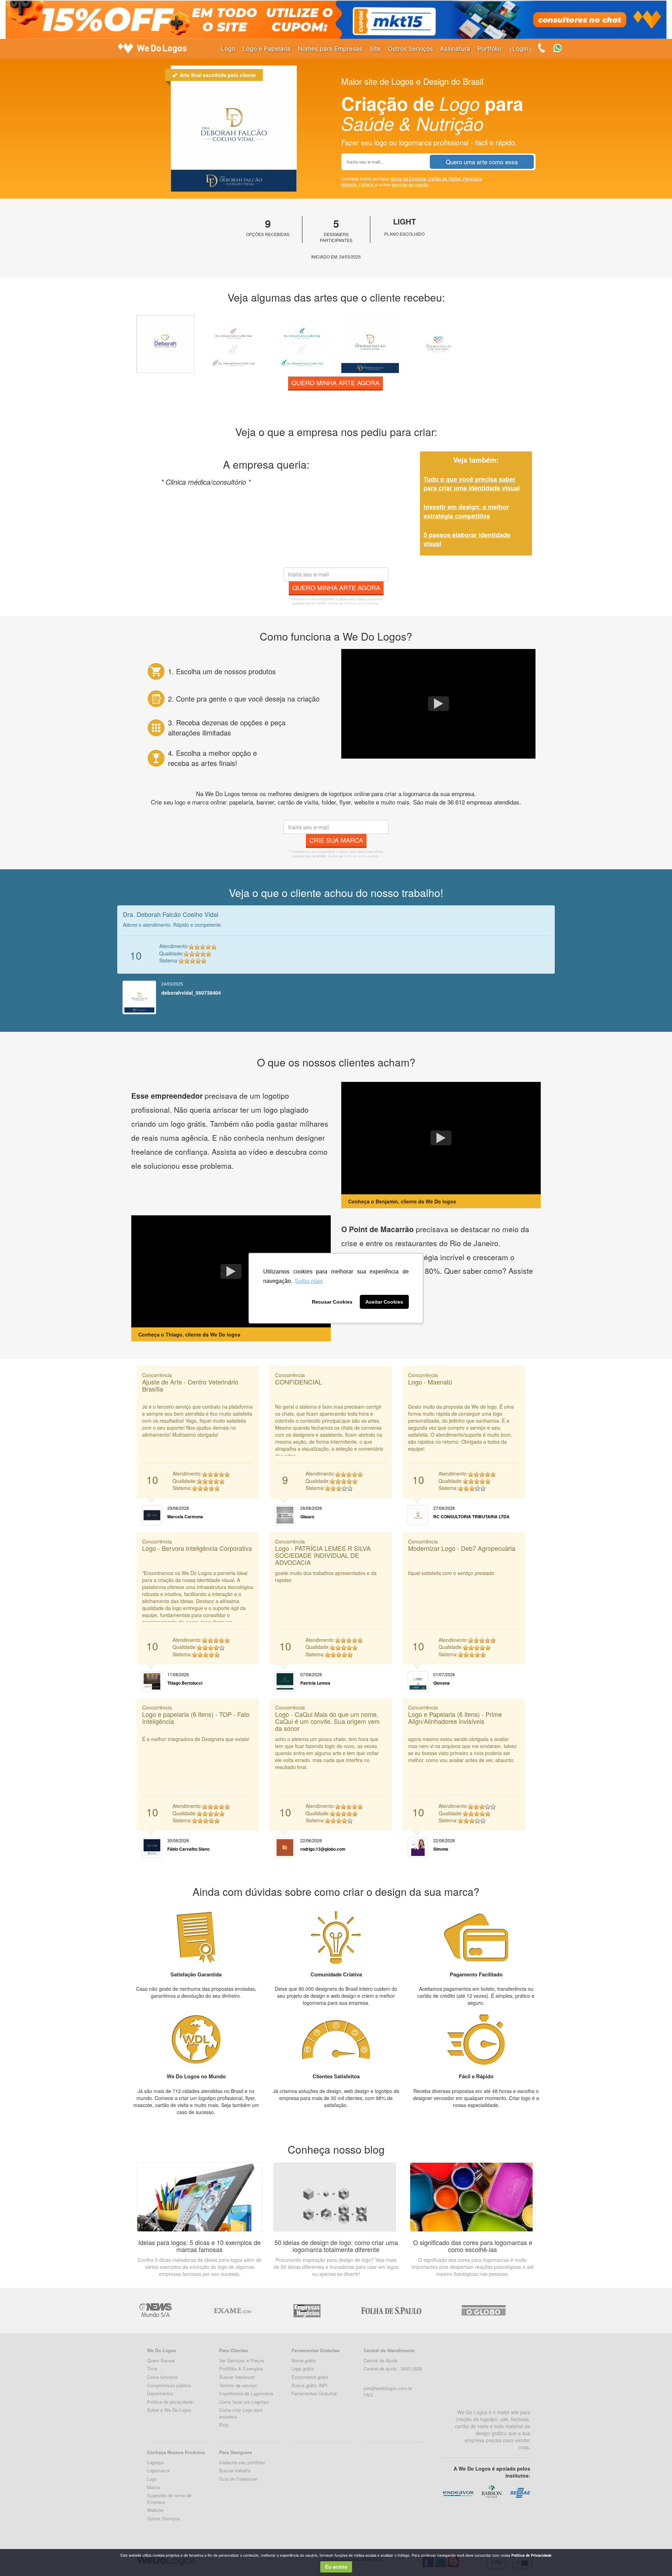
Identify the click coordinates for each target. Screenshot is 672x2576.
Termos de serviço (238, 2385)
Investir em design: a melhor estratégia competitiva (466, 511)
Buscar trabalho (235, 2470)
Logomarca (158, 2470)
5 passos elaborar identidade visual (467, 539)
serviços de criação (410, 184)
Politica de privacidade (170, 2402)
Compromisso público (169, 2385)
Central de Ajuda (380, 2360)
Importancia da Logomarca (246, 2393)
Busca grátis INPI (310, 2385)
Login (520, 49)
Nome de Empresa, (409, 178)
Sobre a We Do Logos (169, 2410)
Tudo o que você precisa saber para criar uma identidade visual (472, 484)
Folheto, (367, 184)
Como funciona (162, 2377)
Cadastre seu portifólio (242, 2462)
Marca (153, 2487)
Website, (350, 184)
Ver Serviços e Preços (242, 2360)
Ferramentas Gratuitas (314, 2393)
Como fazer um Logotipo (244, 2402)
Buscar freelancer (237, 2377)
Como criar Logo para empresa (241, 2413)
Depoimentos (160, 2393)
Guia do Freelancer (238, 2479)
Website (155, 2510)
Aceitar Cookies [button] (384, 1302)
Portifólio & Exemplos (241, 2368)
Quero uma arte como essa (482, 162)
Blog (224, 2425)
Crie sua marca (336, 840)
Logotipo (156, 2462)
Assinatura (455, 49)
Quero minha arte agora (335, 382)
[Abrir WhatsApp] (17, 2558)
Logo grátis (303, 2368)
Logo (228, 49)
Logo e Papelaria (267, 49)
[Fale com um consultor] (561, 47)
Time (152, 2368)
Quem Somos (161, 2360)
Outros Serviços (410, 49)
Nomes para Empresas (330, 49)
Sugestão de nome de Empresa (169, 2499)
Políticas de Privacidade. (362, 603)
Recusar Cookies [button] (332, 1302)
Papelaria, (473, 178)
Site (375, 49)
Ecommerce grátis (310, 2377)
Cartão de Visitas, (446, 178)
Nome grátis (304, 2360)
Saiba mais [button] (309, 1281)
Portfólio (489, 49)
